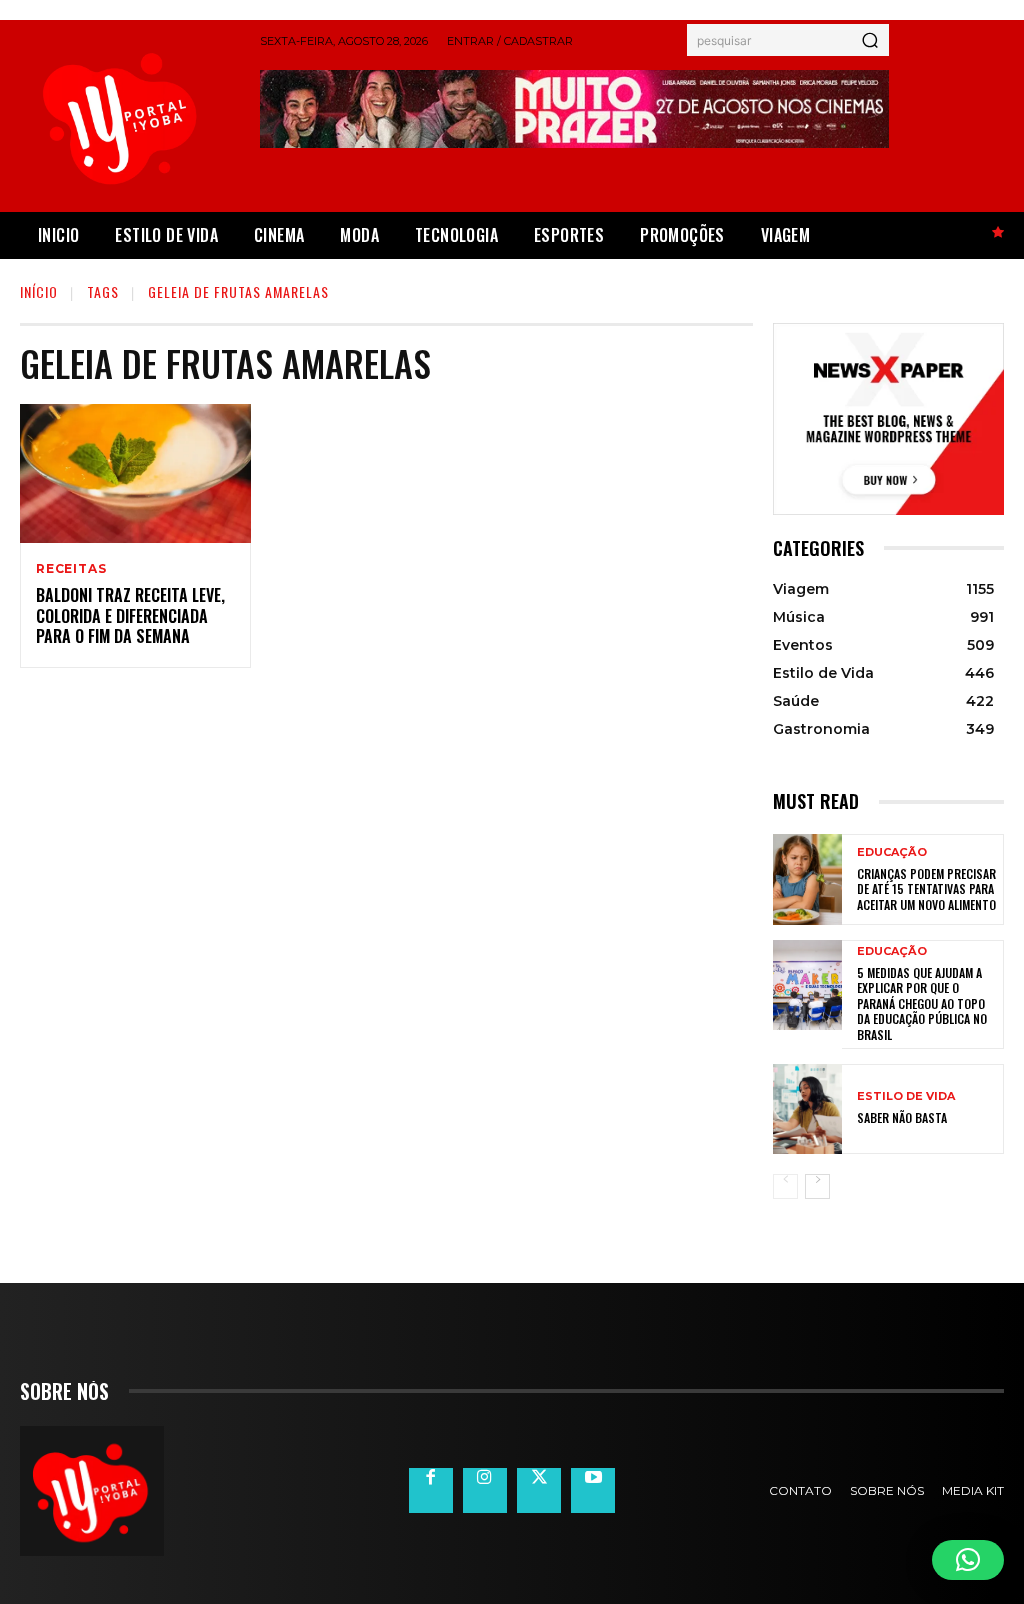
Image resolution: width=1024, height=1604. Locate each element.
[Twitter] (539, 1490)
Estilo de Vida (906, 1096)
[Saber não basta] (807, 1109)
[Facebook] (431, 1490)
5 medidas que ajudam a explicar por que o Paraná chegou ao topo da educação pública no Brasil (922, 1003)
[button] (968, 1560)
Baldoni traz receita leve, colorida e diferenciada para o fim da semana (130, 616)
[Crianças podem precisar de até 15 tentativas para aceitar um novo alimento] (807, 879)
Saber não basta (902, 1117)
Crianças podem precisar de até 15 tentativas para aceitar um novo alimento (926, 889)
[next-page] (817, 1186)
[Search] (870, 40)
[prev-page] (785, 1186)
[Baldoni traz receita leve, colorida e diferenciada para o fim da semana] (135, 473)
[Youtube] (593, 1490)
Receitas (71, 569)
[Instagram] (485, 1490)
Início (39, 291)
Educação (892, 852)
